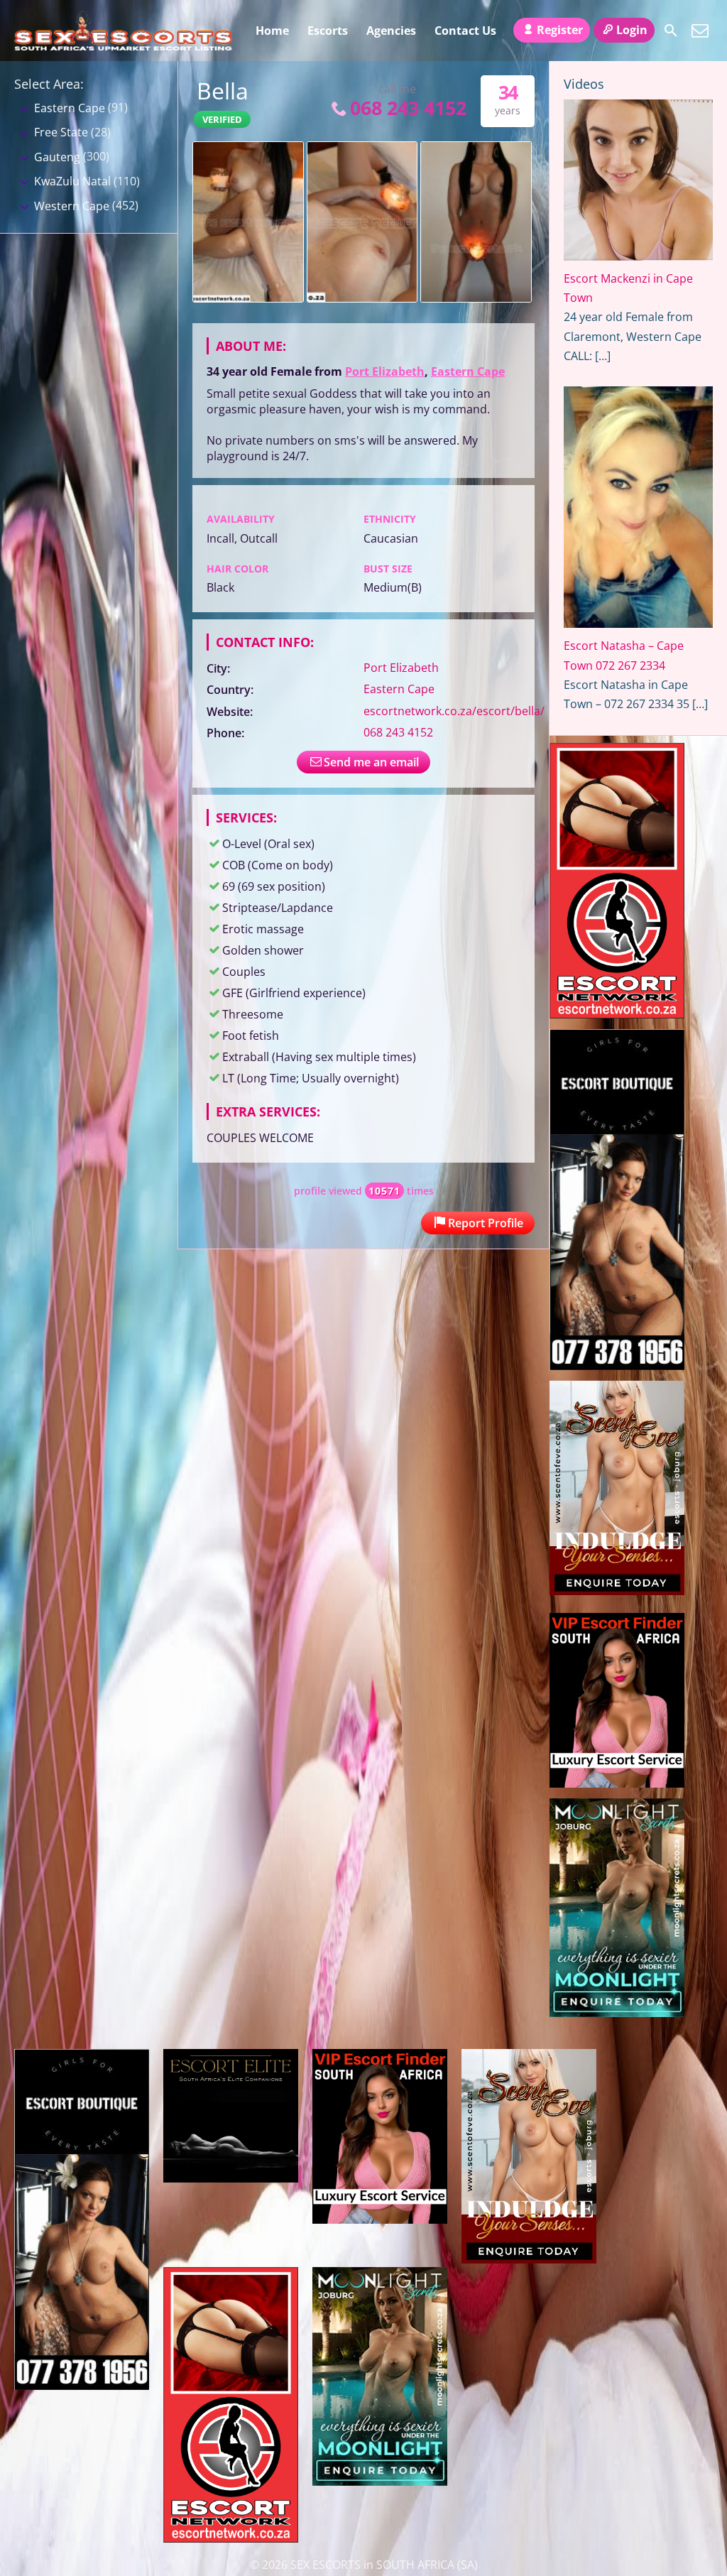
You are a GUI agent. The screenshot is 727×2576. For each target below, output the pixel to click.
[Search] (671, 31)
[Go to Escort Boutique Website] (617, 1366)
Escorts (328, 31)
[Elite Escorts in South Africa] (231, 2178)
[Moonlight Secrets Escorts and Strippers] (617, 2013)
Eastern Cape (468, 371)
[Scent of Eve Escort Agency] (617, 1591)
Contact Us (465, 31)
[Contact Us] (700, 31)
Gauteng (57, 157)
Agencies (391, 31)
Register (560, 30)
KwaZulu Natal (72, 181)
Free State (61, 132)
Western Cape (72, 206)
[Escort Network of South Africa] (617, 1014)
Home (272, 31)
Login (632, 30)
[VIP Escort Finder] (617, 1783)
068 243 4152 (408, 108)
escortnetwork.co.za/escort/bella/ (454, 711)
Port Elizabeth (385, 371)
